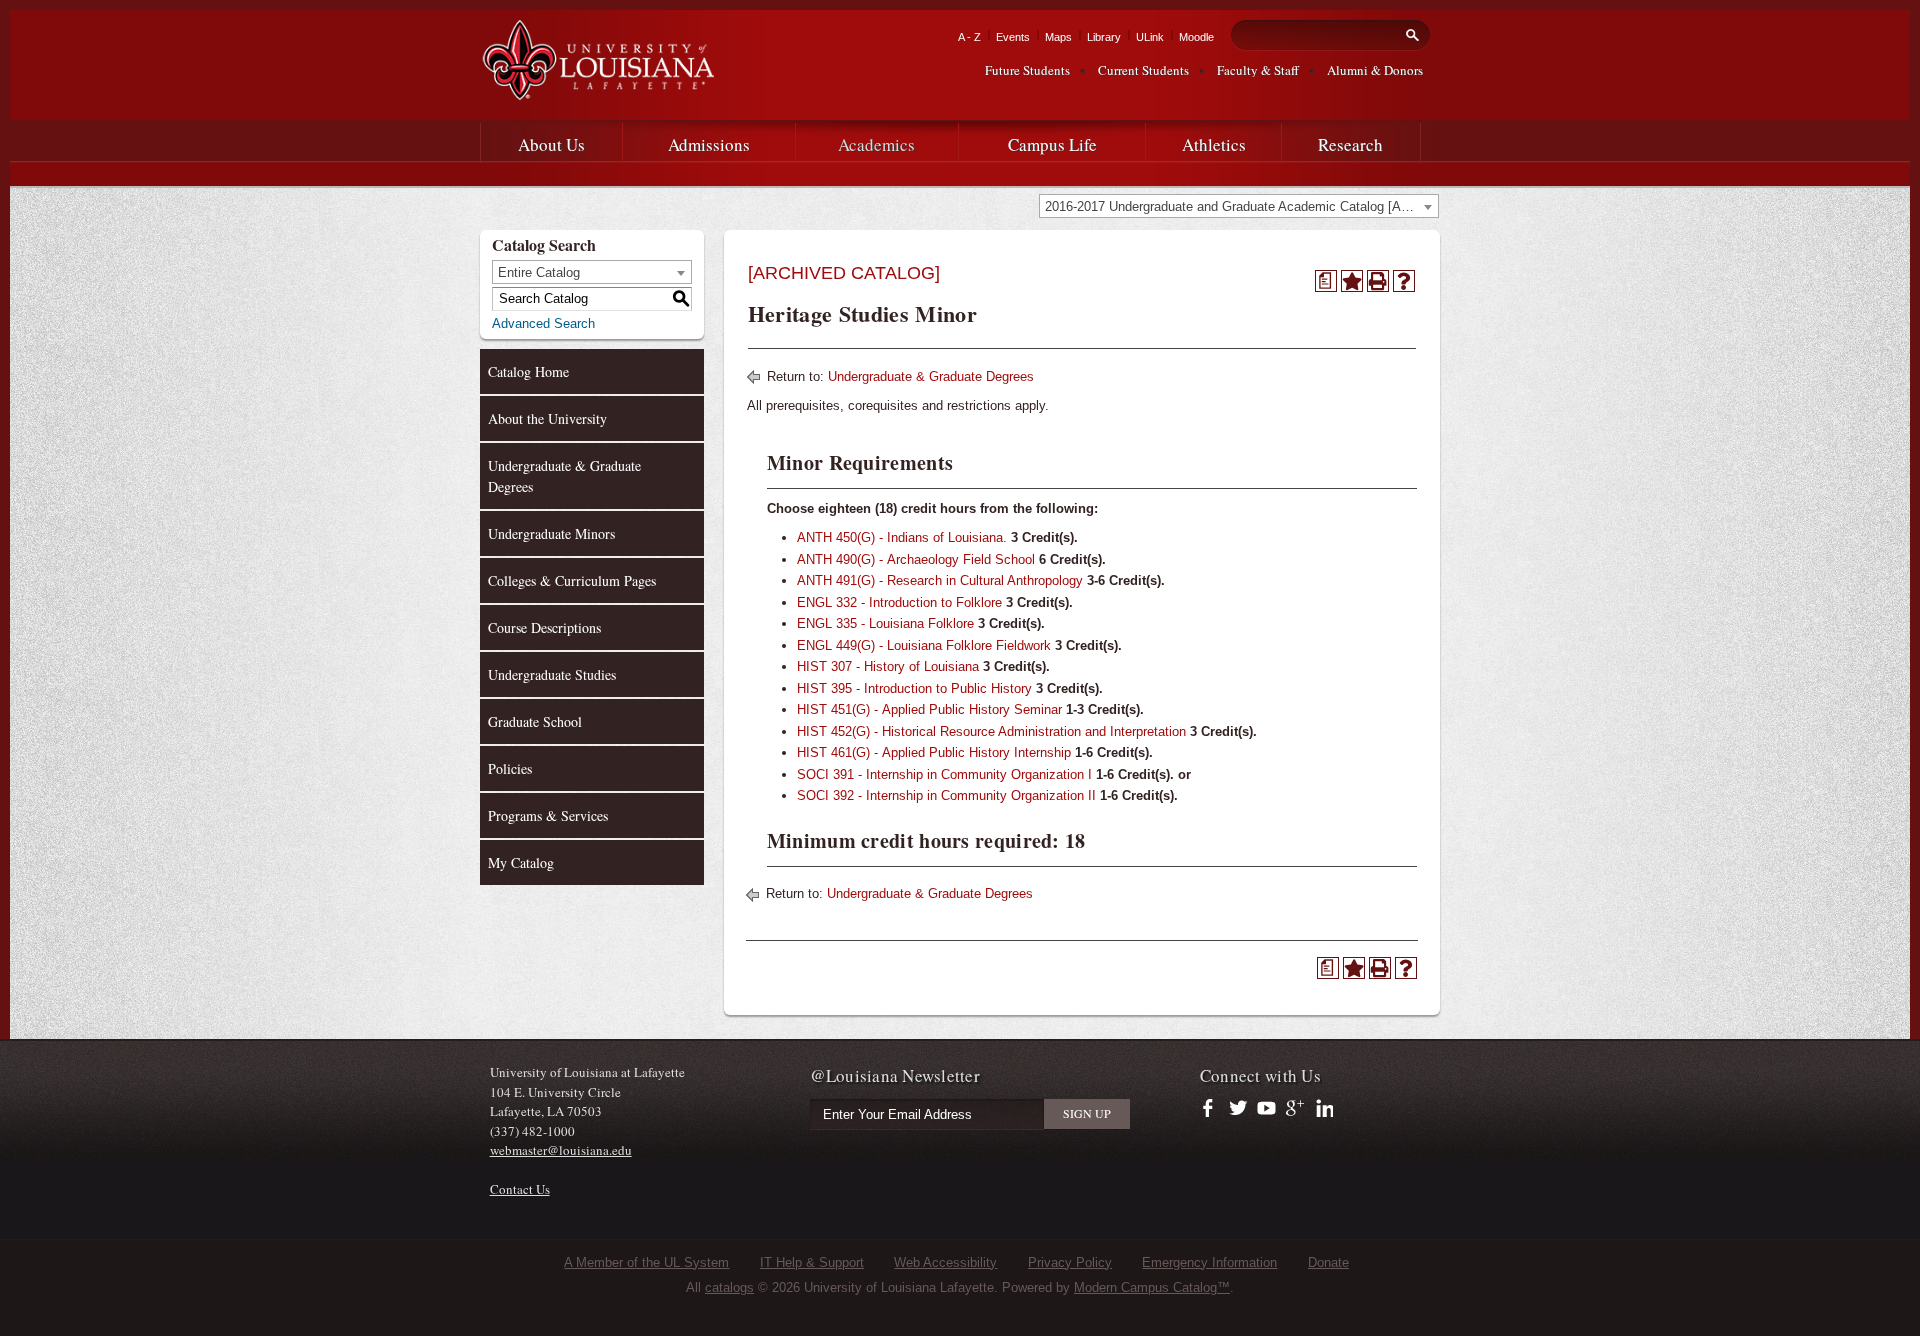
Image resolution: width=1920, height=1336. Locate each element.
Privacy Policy (1070, 1262)
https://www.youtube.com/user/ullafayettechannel (1266, 1109)
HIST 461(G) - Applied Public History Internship (934, 752)
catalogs (729, 1287)
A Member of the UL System (646, 1262)
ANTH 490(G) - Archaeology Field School (916, 559)
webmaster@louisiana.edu (561, 1150)
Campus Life (1052, 144)
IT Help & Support (812, 1262)
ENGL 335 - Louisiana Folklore (885, 623)
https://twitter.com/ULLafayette (1239, 1109)
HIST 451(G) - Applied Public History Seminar (929, 709)
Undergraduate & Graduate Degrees (564, 476)
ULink (1150, 37)
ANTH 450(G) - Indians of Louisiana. (902, 537)
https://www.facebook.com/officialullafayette (1212, 1109)
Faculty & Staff (1258, 70)
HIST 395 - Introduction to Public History (914, 688)
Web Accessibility (945, 1262)
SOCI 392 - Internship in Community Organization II (946, 795)
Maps (1058, 37)
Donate (1328, 1262)
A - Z (969, 37)
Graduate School (535, 721)
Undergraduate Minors (551, 533)
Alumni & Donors (1375, 70)
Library (1104, 37)
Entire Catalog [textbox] (539, 272)
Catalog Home (528, 371)
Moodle (1196, 37)
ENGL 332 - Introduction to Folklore (899, 602)
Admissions (709, 144)
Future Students (1027, 70)
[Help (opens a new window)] (1404, 281)
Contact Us (520, 1189)
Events (1013, 37)
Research (1350, 144)
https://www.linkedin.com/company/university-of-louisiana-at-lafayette (1322, 1109)
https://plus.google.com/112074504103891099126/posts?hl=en (1295, 1109)
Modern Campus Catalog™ (1152, 1287)
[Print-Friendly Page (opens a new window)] (1378, 281)
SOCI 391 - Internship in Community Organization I (944, 774)
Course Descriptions (544, 627)
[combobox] (1239, 206)
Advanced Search (543, 323)
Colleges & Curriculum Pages (572, 580)
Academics (876, 144)
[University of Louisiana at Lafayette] (597, 91)
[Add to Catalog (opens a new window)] (1352, 281)
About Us (551, 144)
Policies (510, 768)
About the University (547, 418)
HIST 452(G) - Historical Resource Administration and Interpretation (991, 731)
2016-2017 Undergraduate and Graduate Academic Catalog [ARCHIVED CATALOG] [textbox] (1241, 206)
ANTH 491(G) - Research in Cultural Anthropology (940, 580)
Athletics (1214, 144)
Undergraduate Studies (552, 674)
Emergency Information (1209, 1262)
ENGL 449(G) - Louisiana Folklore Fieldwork (924, 645)
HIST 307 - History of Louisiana (888, 666)
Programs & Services (548, 815)
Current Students (1143, 70)
